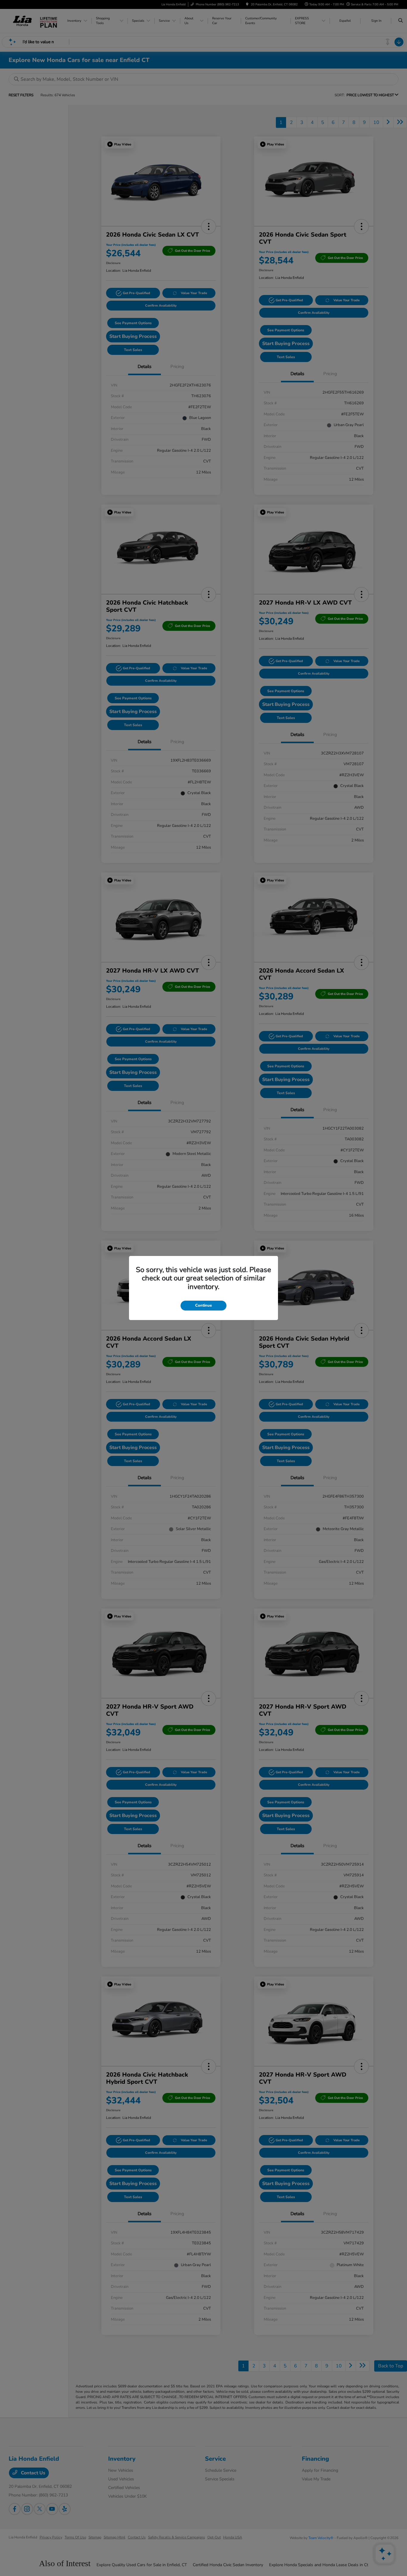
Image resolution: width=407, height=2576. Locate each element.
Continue (203, 1305)
